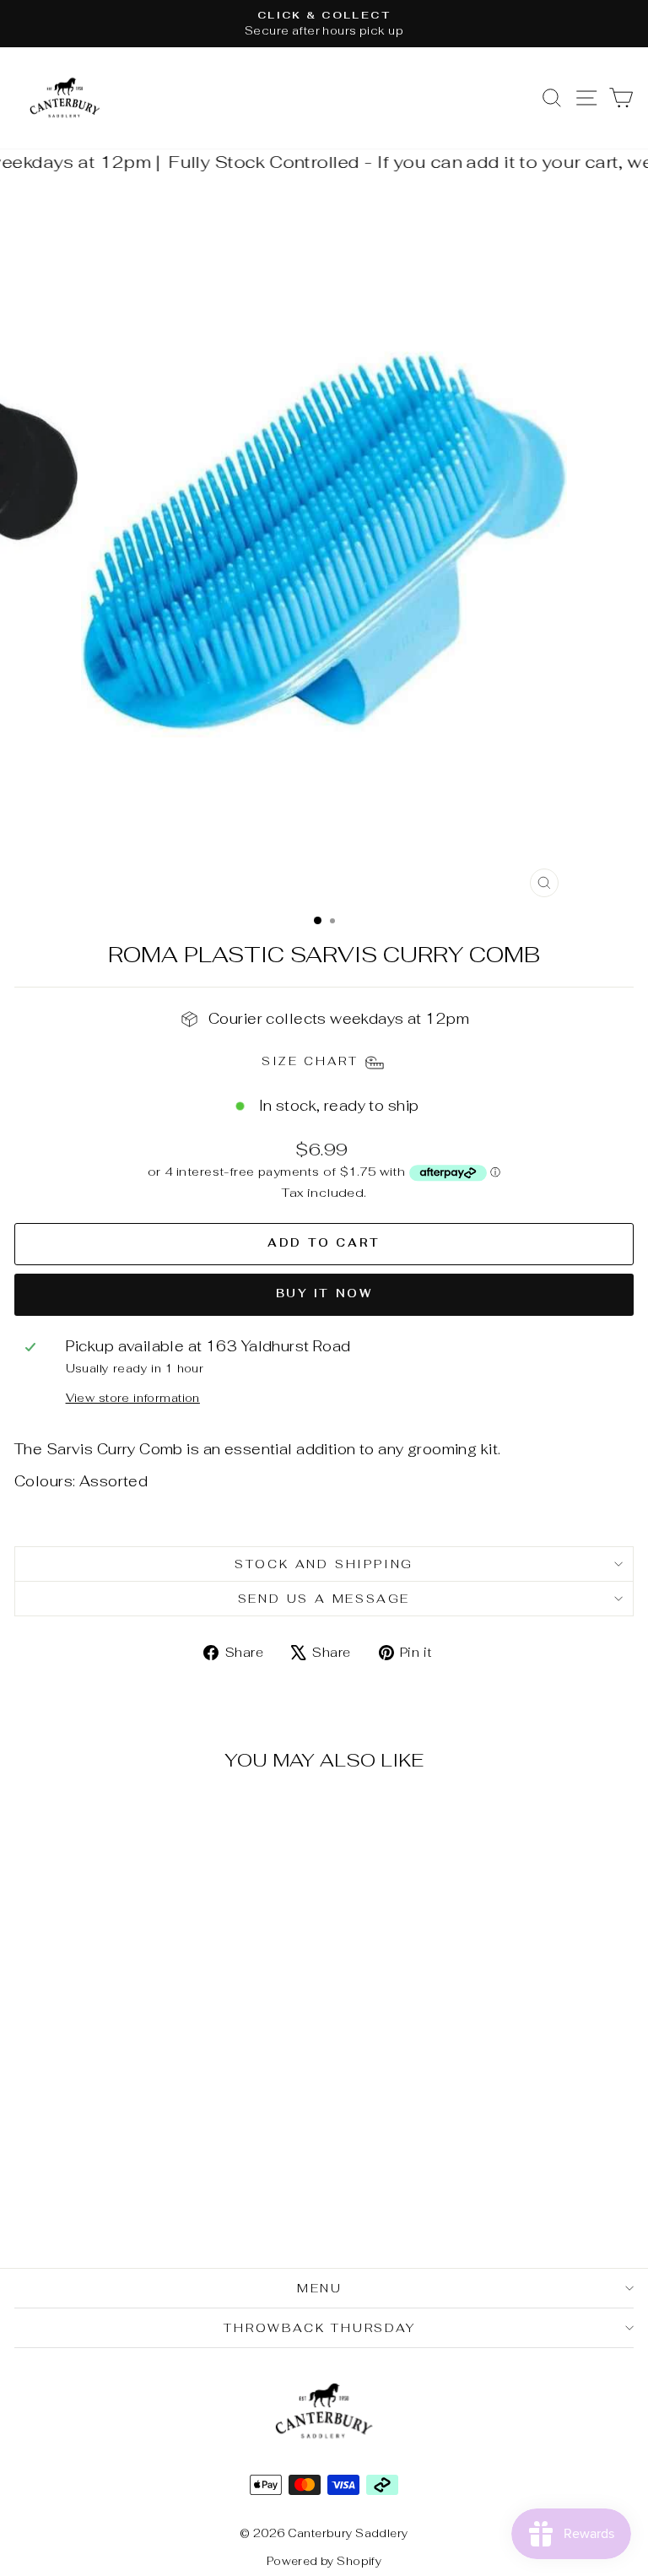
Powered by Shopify (324, 2561)
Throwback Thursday (319, 2328)
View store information (133, 1398)
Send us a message (324, 1599)
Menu (320, 2288)
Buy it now (324, 1293)
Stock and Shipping (324, 1564)
